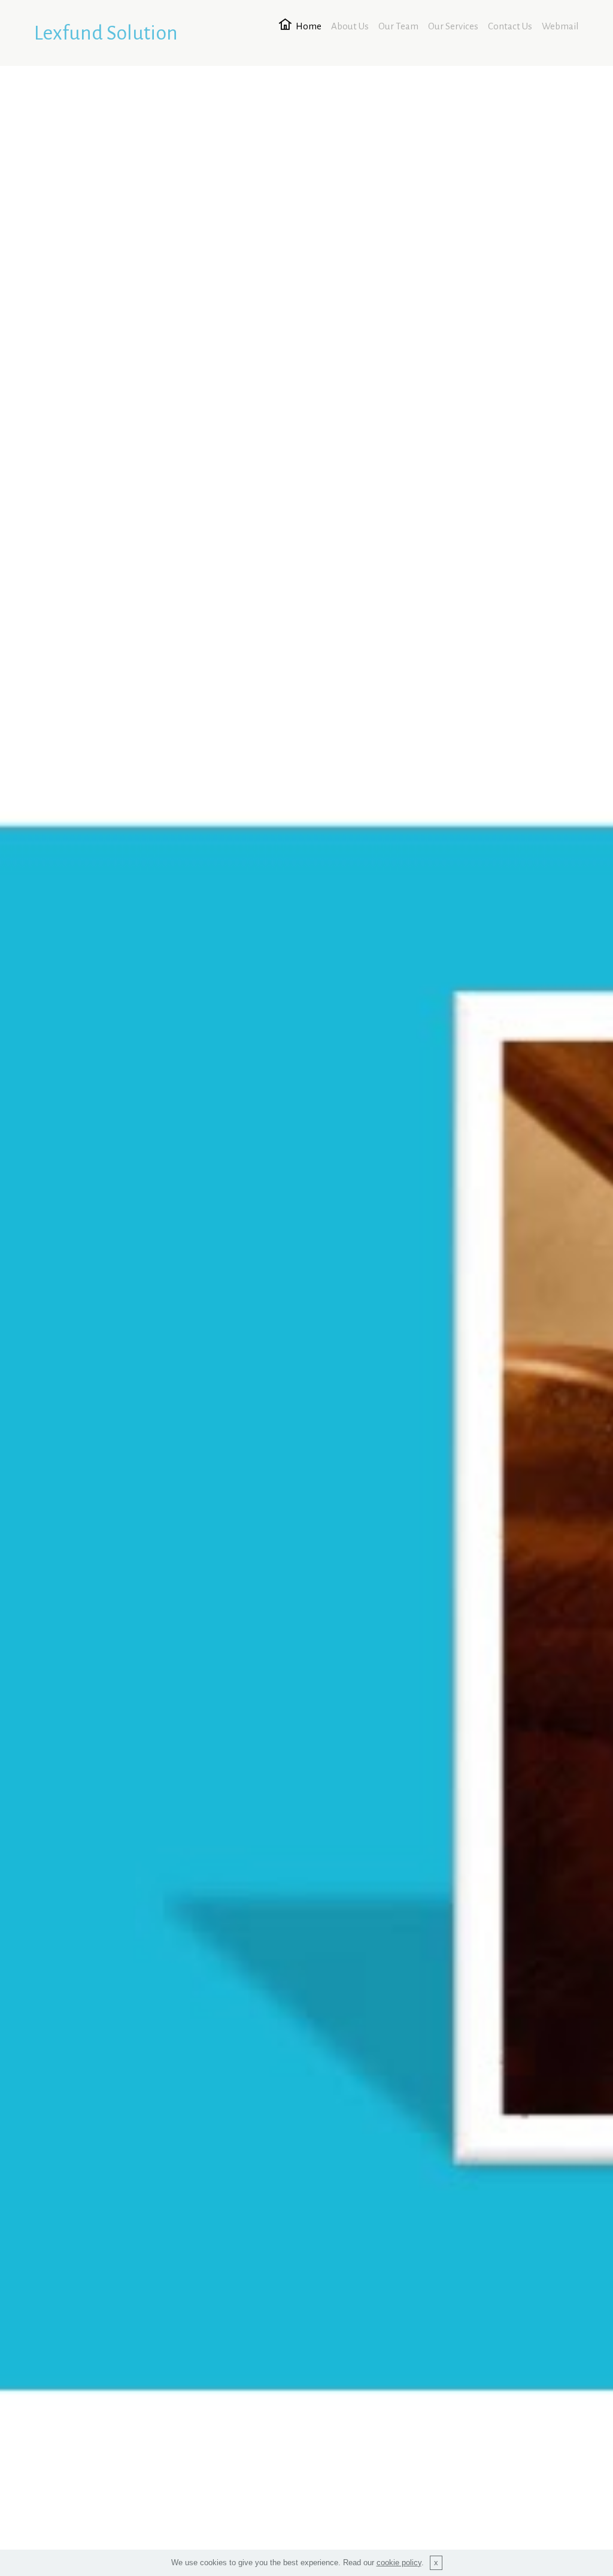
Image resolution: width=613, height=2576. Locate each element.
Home (309, 26)
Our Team (398, 26)
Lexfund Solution (106, 33)
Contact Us (510, 26)
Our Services (453, 26)
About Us (350, 26)
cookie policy (399, 2563)
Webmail (560, 26)
